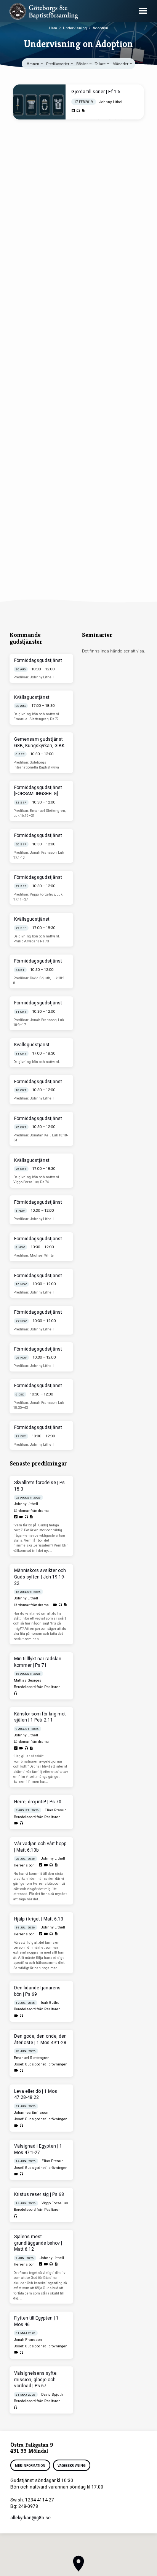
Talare (101, 64)
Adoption (100, 28)
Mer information (30, 2466)
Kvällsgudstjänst (32, 697)
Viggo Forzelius (55, 2203)
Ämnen (33, 64)
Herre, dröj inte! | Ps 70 (38, 1802)
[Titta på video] (21, 1517)
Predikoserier (58, 64)
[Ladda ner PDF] (83, 111)
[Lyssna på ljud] (78, 111)
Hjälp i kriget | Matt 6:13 (39, 1919)
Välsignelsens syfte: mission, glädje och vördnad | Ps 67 (36, 2380)
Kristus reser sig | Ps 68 (39, 2194)
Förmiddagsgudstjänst (38, 660)
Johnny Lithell (111, 102)
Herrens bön (24, 1865)
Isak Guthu (50, 2002)
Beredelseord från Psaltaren (37, 1687)
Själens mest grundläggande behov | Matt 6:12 (38, 2243)
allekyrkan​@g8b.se (30, 2518)
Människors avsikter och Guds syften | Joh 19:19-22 (40, 1577)
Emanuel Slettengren (32, 2058)
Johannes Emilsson (31, 2112)
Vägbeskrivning (71, 2466)
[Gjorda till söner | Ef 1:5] (39, 102)
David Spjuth (52, 2394)
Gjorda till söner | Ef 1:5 (96, 92)
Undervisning (75, 28)
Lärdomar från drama (31, 1511)
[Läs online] (73, 111)
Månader (121, 64)
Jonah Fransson (28, 2340)
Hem (53, 28)
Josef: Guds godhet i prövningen (41, 2064)
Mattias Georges (28, 1680)
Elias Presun (56, 1810)
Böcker (83, 64)
